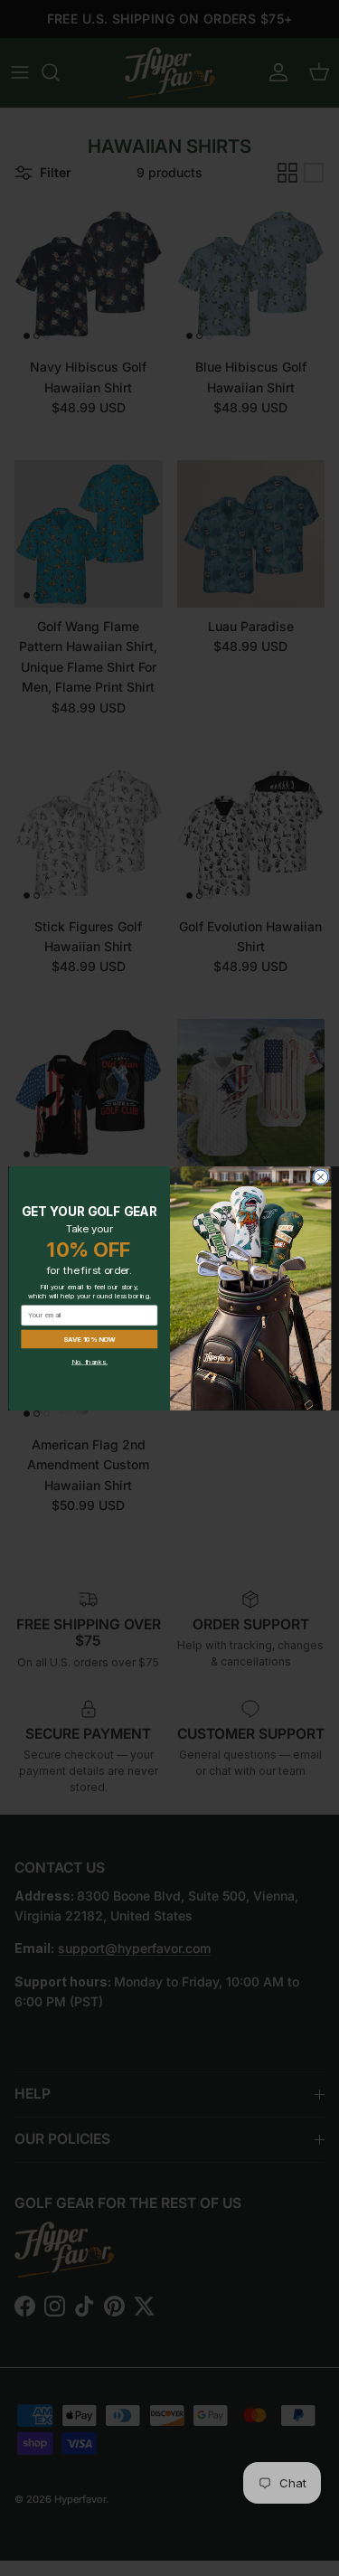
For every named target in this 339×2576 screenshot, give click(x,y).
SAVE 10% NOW (89, 1339)
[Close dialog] (320, 1176)
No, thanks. (89, 1361)
